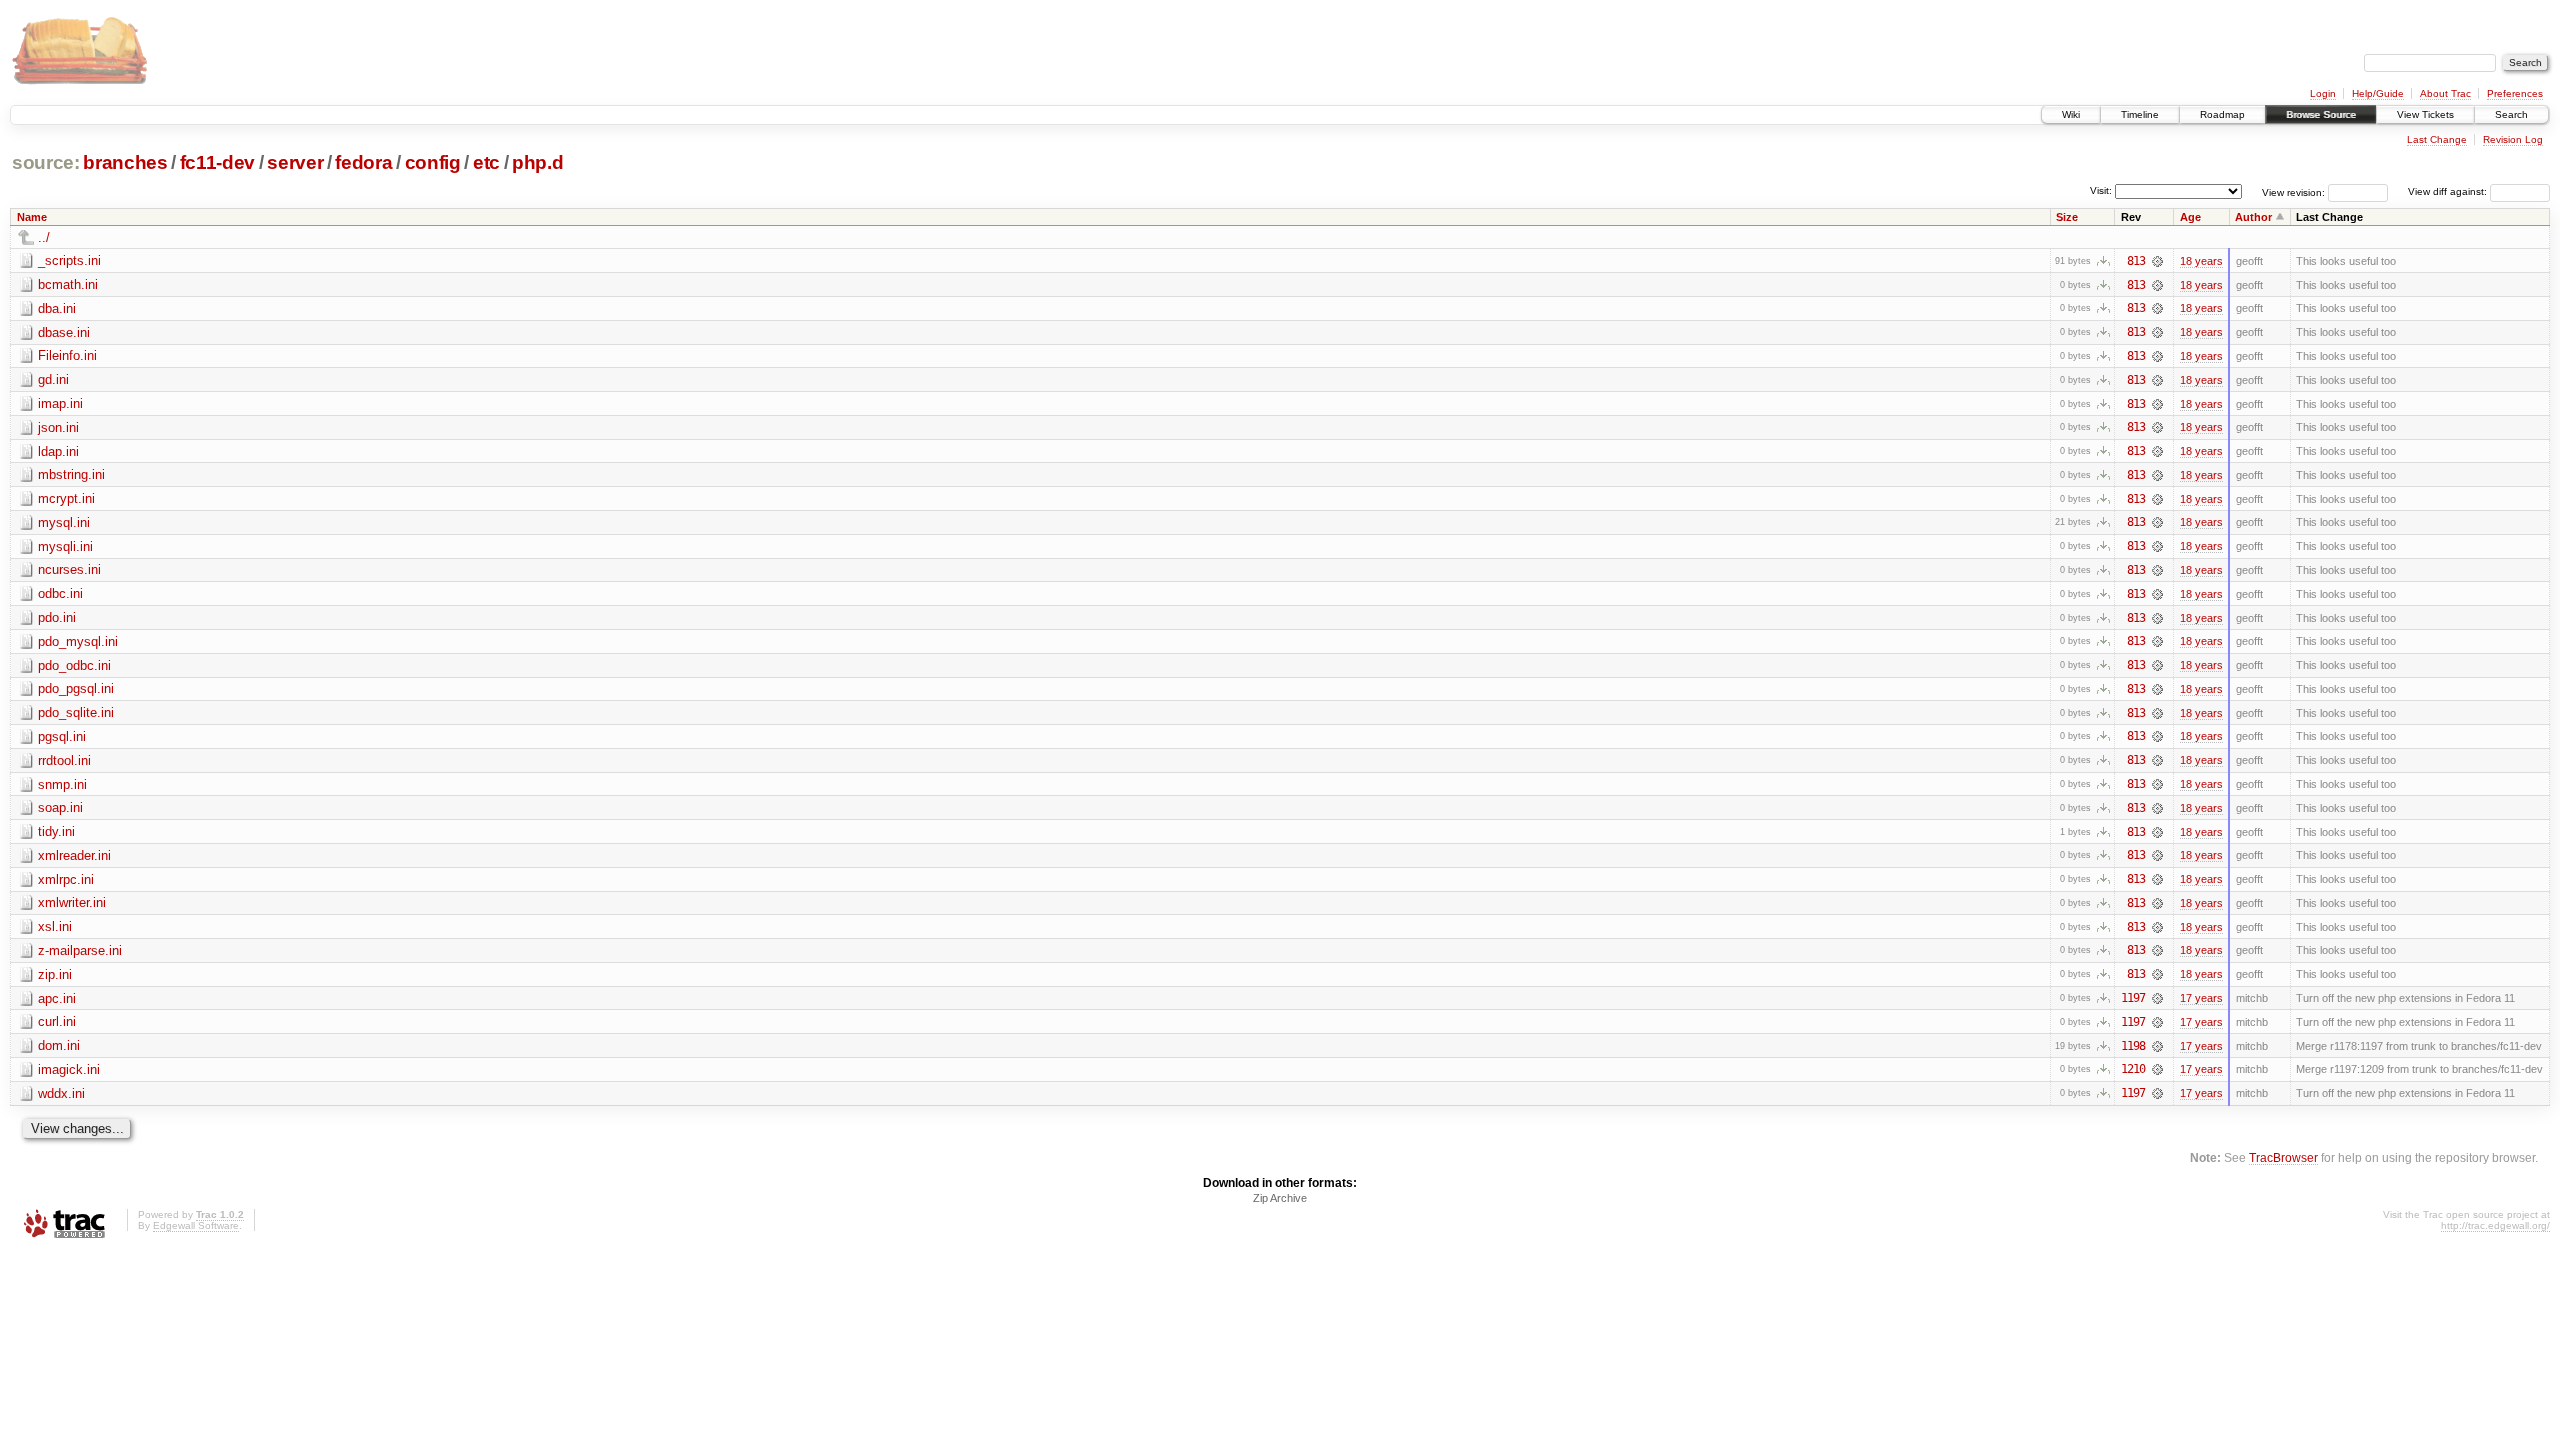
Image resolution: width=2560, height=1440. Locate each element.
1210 (2133, 1069)
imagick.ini (69, 1069)
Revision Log (2513, 139)
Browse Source (2321, 114)
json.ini (58, 427)
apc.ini (57, 998)
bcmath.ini (68, 284)
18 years (2201, 261)
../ (44, 237)
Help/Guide (2378, 93)
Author (2253, 217)
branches (125, 162)
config (433, 162)
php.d (537, 162)
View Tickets (2425, 114)
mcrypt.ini (66, 498)
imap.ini (60, 403)
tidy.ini (56, 831)
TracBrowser (2283, 1157)
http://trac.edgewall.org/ (2495, 1225)
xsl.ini (55, 926)
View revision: (2293, 191)
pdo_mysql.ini (78, 641)
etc (486, 162)
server (295, 162)
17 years (2201, 998)
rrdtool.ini (64, 760)
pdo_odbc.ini (74, 665)
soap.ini (60, 807)
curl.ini (57, 1021)
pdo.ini (57, 617)
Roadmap (2222, 114)
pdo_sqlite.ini (76, 712)
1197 (2133, 998)
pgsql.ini (62, 736)
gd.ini (53, 379)
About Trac (2445, 93)
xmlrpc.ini (66, 879)
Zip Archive (1280, 1198)
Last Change (2437, 139)
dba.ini (57, 308)
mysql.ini (64, 522)
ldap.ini (58, 451)
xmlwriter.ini (72, 902)
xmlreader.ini (74, 855)
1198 (2133, 1046)
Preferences (2515, 93)
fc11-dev (217, 162)
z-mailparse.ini (80, 950)
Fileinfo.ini (67, 355)
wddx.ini (61, 1093)
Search (2511, 114)
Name (32, 217)
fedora (363, 162)
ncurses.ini (69, 569)
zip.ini (55, 974)
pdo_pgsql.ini (76, 688)
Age (2190, 217)
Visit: (2101, 190)
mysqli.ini (65, 546)
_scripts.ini (69, 260)
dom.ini (59, 1045)
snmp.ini (62, 784)
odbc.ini (60, 593)
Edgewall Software (196, 1225)
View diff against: (2449, 191)
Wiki (2071, 114)
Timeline (2140, 114)
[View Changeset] (2157, 261)
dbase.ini (64, 332)
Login (2323, 93)
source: (46, 162)
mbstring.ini (71, 474)
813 (2136, 261)
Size (2067, 217)
